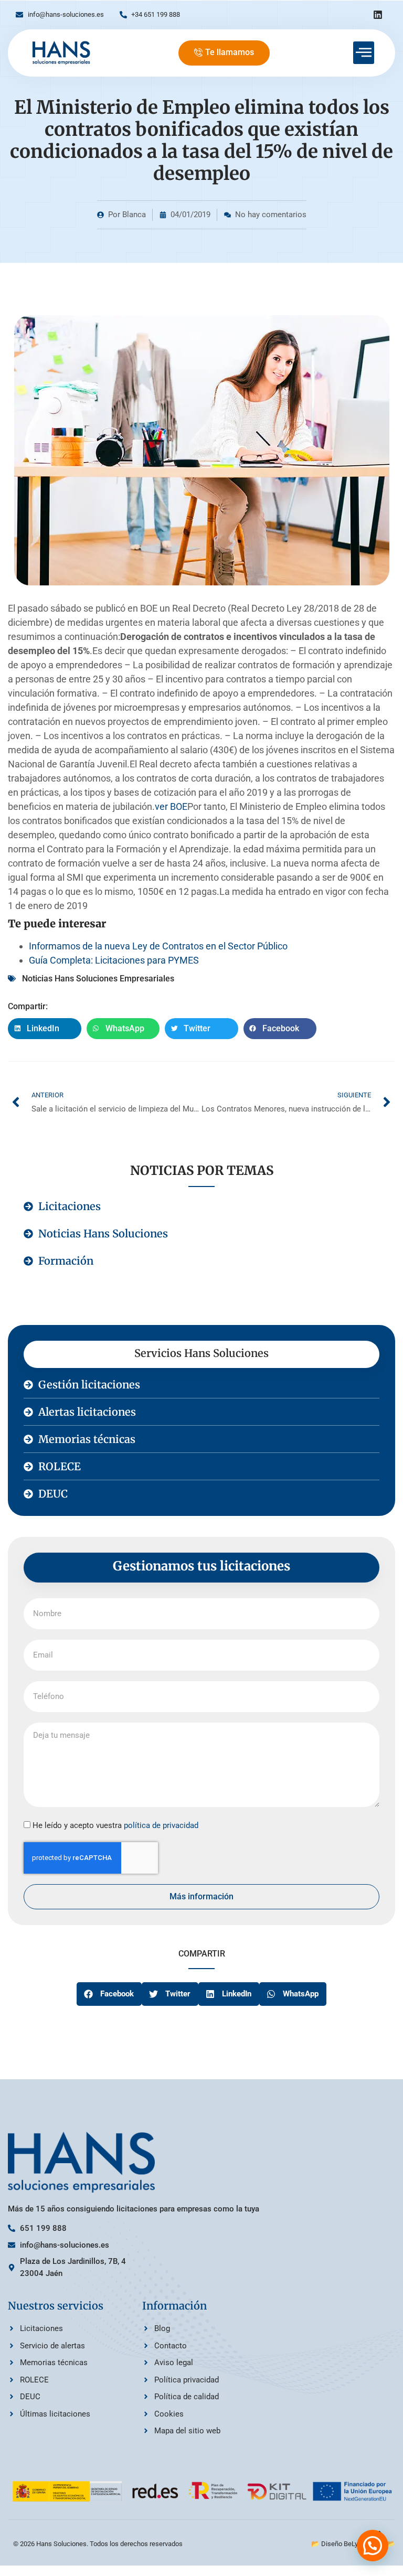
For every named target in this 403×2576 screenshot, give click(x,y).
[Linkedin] (378, 15)
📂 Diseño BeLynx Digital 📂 (353, 2544)
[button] (45, 1029)
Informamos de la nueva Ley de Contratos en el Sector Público (158, 946)
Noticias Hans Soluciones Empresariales (98, 979)
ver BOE (171, 806)
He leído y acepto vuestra (115, 1825)
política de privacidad (161, 1825)
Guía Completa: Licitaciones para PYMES (114, 960)
